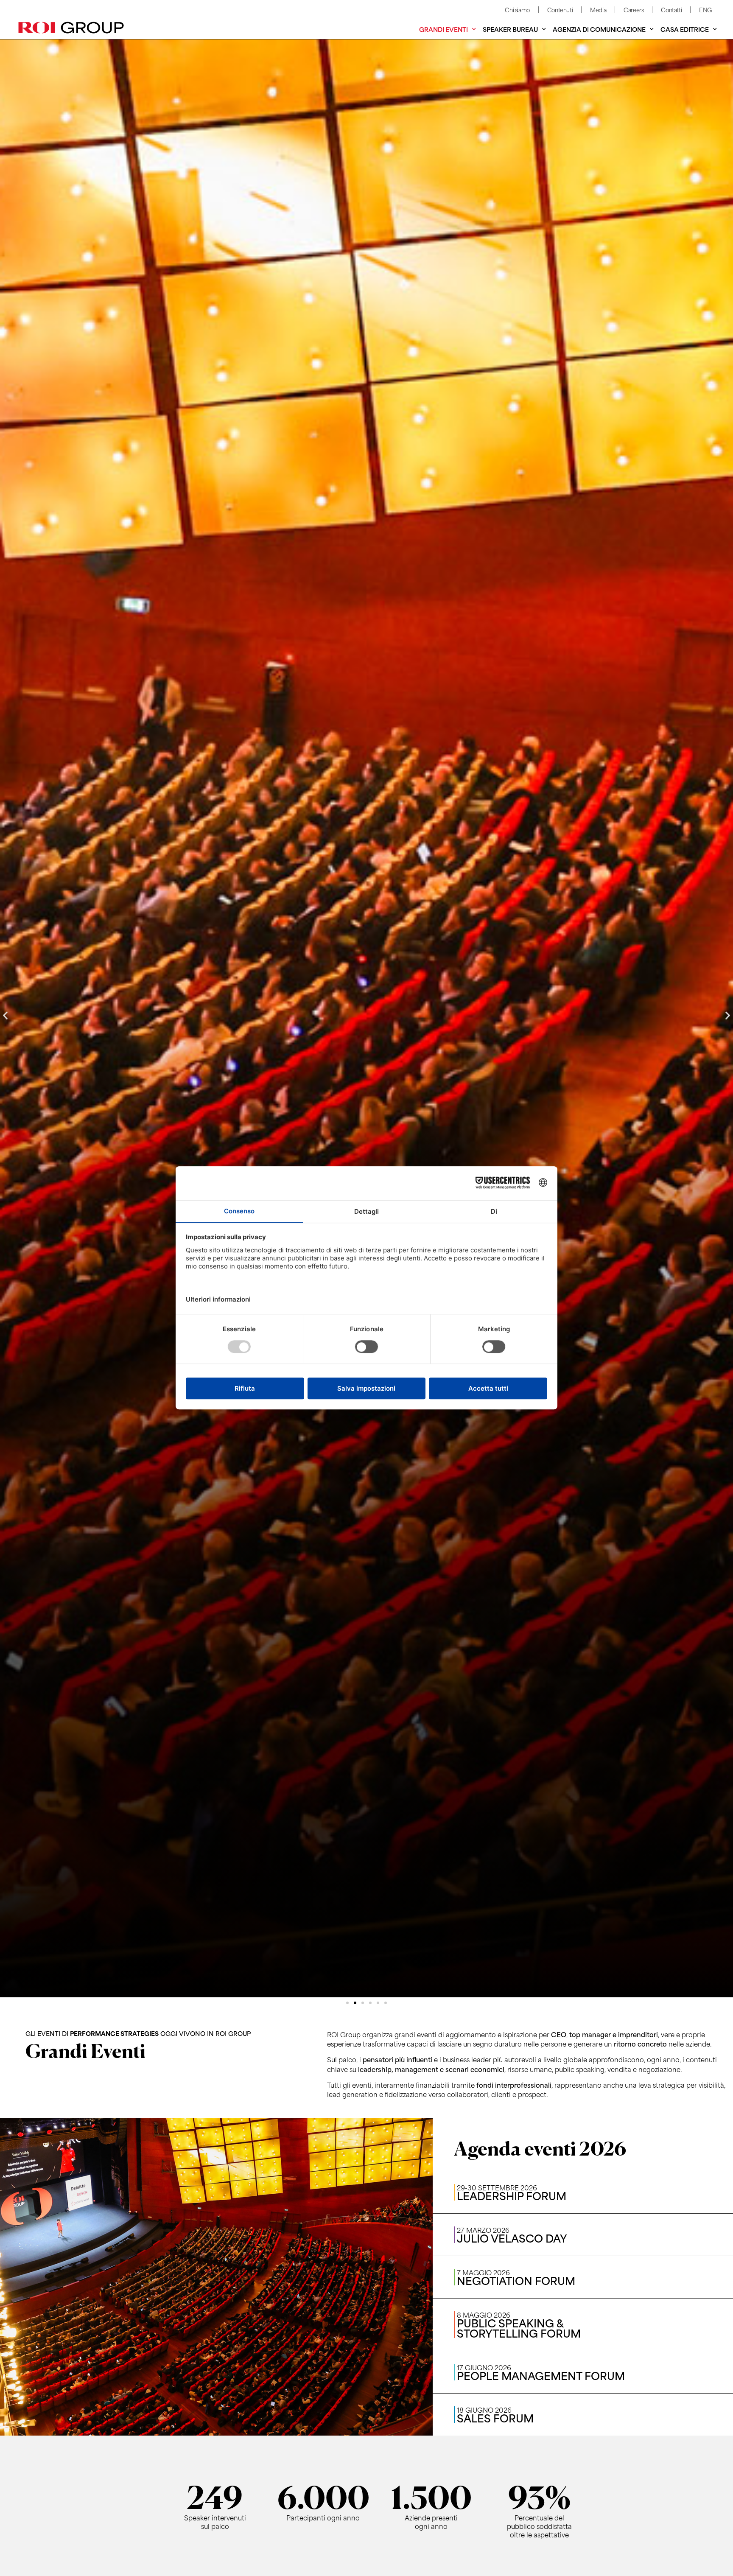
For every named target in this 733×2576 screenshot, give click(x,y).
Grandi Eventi (443, 29)
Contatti (671, 10)
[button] (5, 1015)
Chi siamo (517, 10)
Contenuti (560, 10)
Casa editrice (685, 29)
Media (598, 10)
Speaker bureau (510, 29)
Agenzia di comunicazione (599, 29)
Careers (634, 10)
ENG (705, 10)
